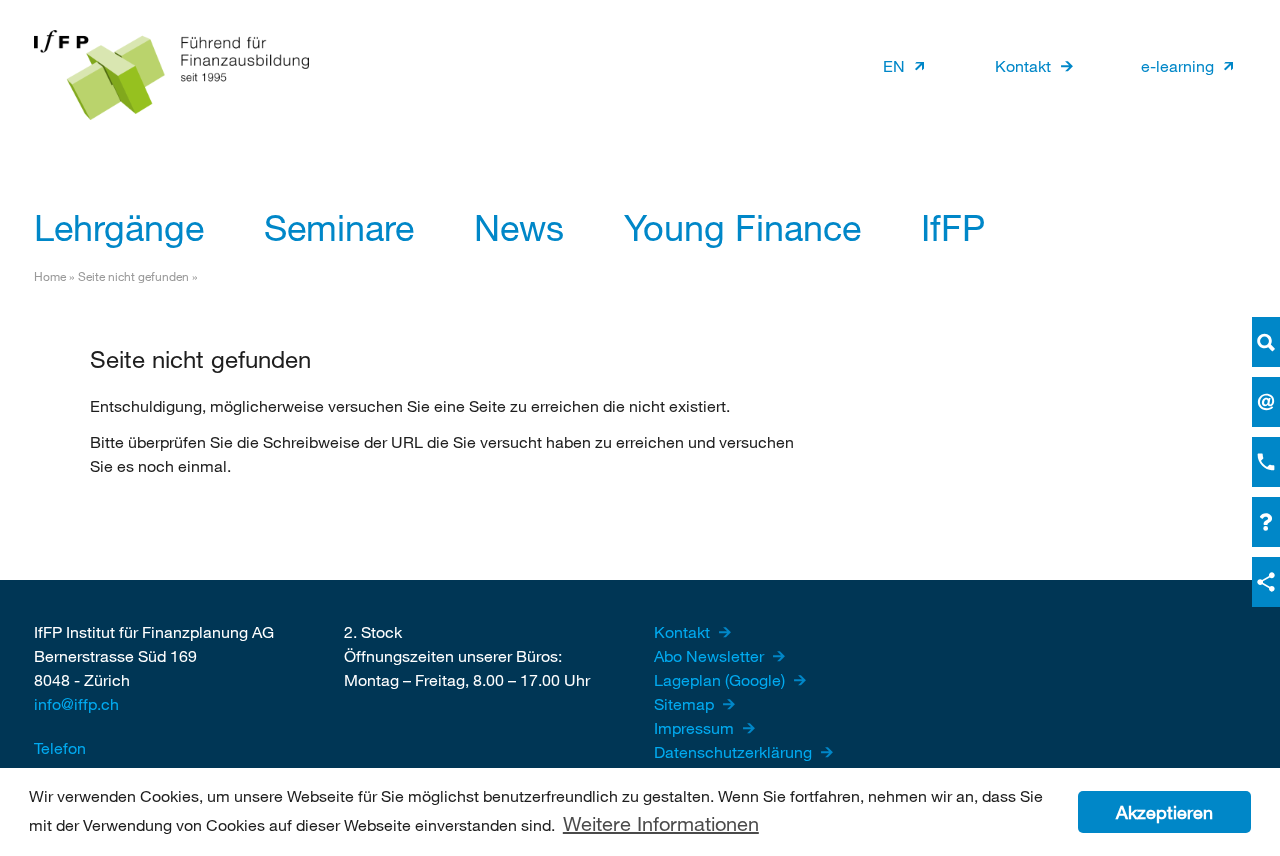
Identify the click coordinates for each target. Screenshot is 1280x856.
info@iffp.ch (76, 703)
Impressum (696, 727)
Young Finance (742, 227)
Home (50, 276)
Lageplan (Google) (721, 679)
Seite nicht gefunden (133, 276)
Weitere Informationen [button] (661, 823)
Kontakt (1023, 65)
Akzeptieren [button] (1164, 812)
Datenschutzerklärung (735, 751)
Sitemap (686, 703)
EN (894, 65)
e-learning (1177, 65)
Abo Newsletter (711, 655)
